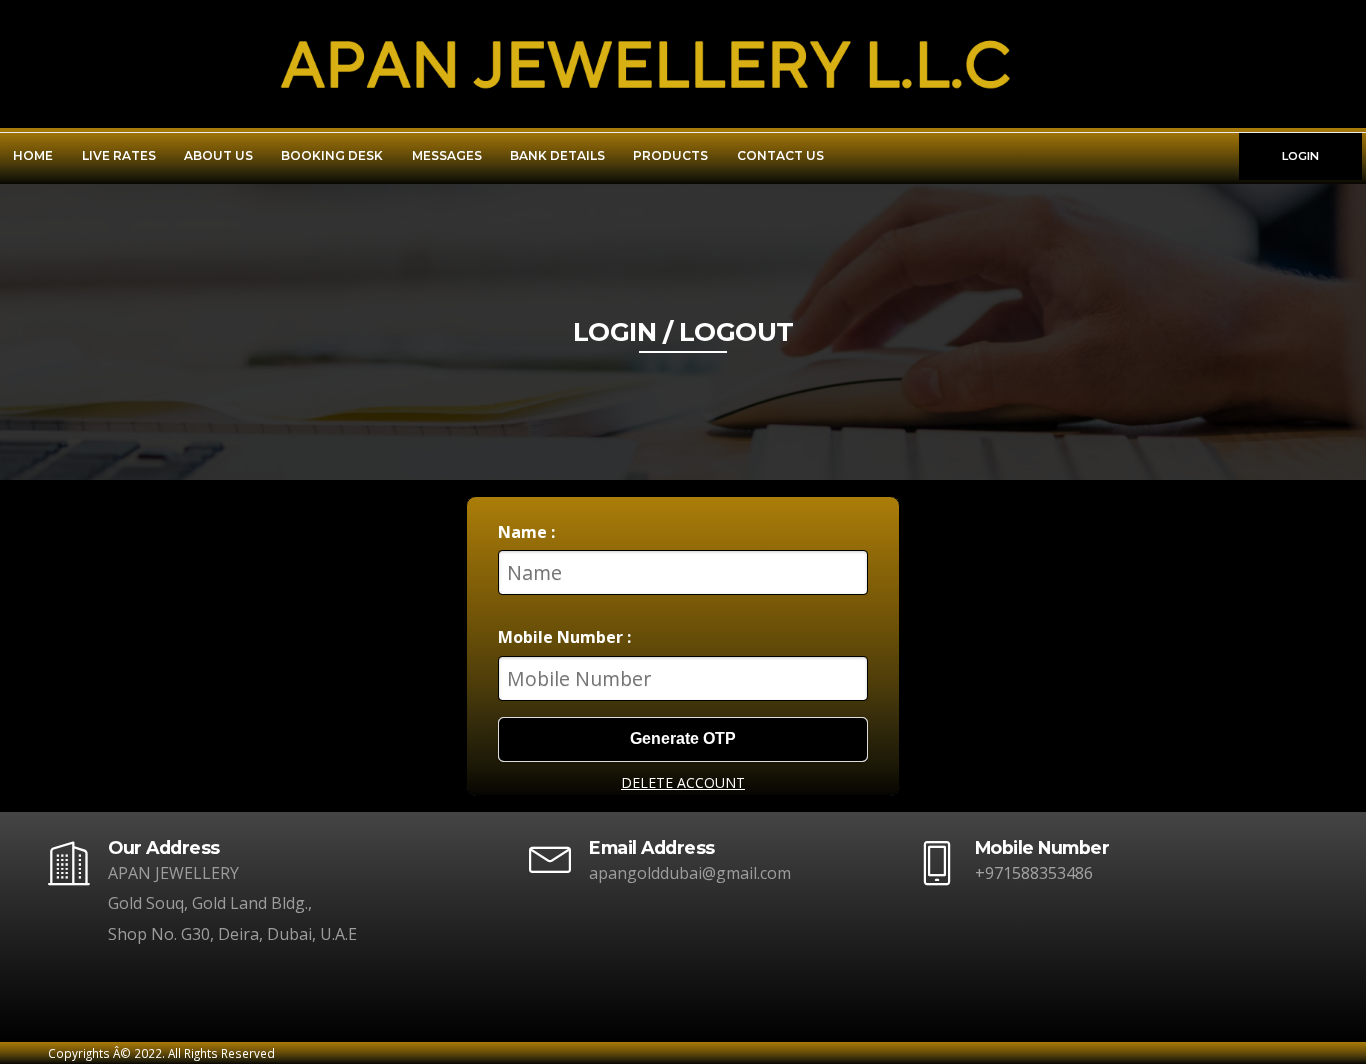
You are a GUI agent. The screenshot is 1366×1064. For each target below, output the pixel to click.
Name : (526, 532)
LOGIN (1300, 156)
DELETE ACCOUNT (683, 782)
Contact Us (780, 155)
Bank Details (557, 155)
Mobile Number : (564, 637)
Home (33, 155)
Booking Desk (332, 155)
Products (670, 155)
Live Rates (119, 155)
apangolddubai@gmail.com (690, 873)
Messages (447, 155)
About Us (218, 155)
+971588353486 (1034, 873)
